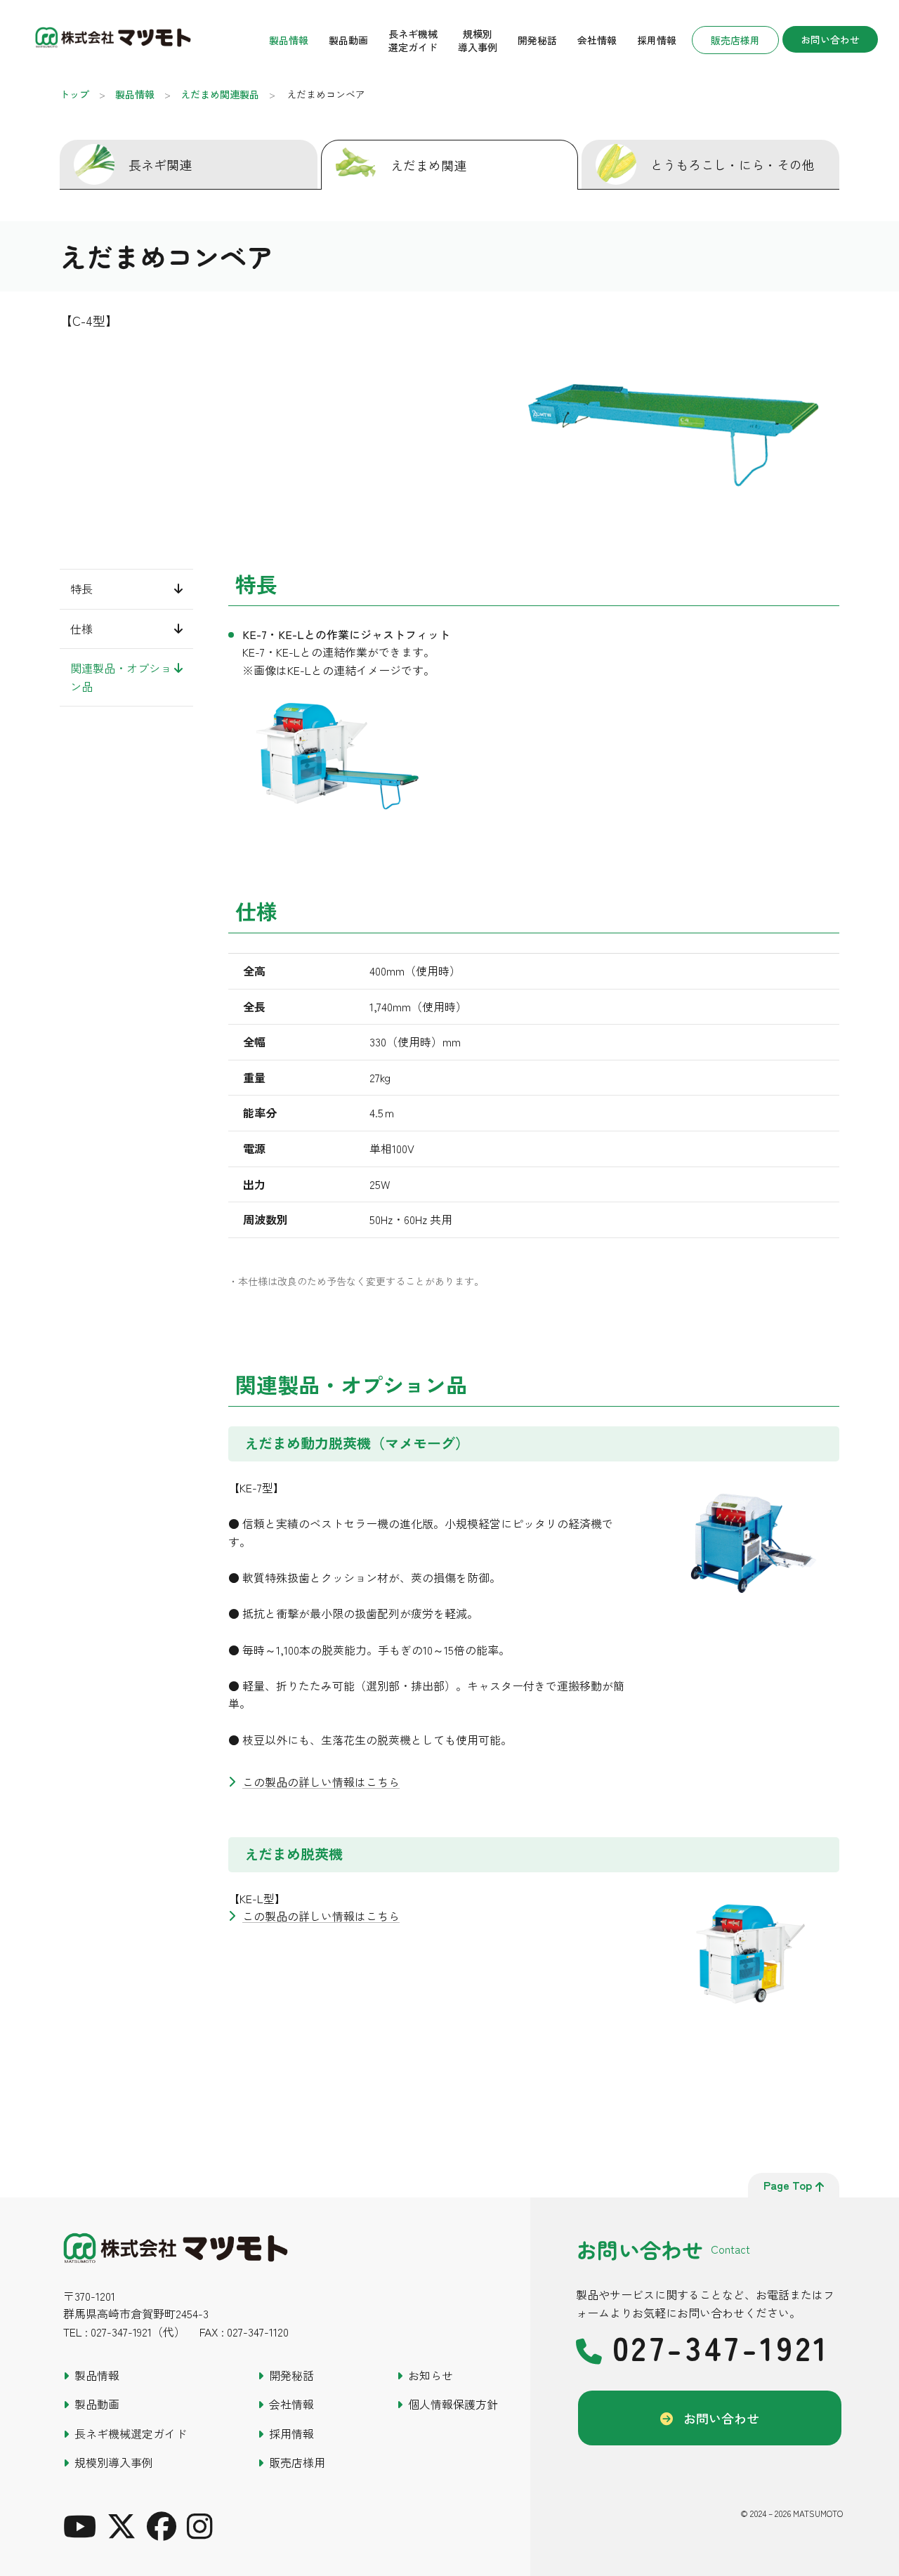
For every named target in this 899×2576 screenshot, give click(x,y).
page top (788, 2185)
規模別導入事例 (478, 40)
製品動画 (348, 40)
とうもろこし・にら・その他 (733, 164)
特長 (81, 589)
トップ (74, 94)
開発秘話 (537, 40)
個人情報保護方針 (453, 2404)
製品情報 (289, 40)
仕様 (81, 628)
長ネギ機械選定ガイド (413, 40)
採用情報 (657, 40)
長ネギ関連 (160, 164)
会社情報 (597, 40)
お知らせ (431, 2375)
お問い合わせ (830, 39)
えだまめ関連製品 (220, 94)
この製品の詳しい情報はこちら (321, 1782)
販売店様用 (735, 40)
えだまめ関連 (428, 165)
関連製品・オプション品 (121, 677)
